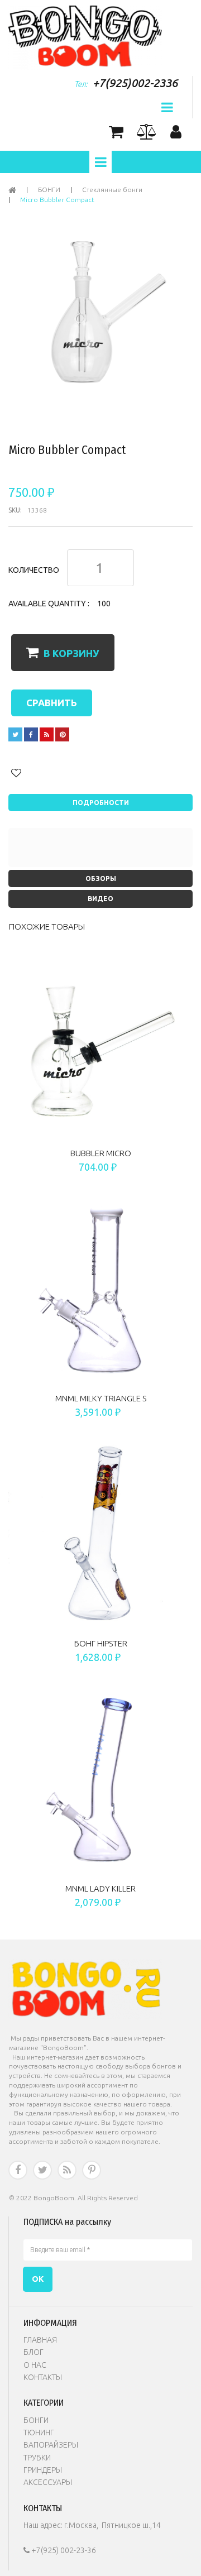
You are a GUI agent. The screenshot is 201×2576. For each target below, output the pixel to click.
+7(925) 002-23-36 (60, 2550)
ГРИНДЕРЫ (43, 2470)
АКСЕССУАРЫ (48, 2482)
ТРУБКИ (37, 2458)
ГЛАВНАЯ (40, 2340)
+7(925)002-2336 (135, 83)
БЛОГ (33, 2352)
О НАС (35, 2365)
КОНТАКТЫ (43, 2377)
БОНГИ (36, 2420)
